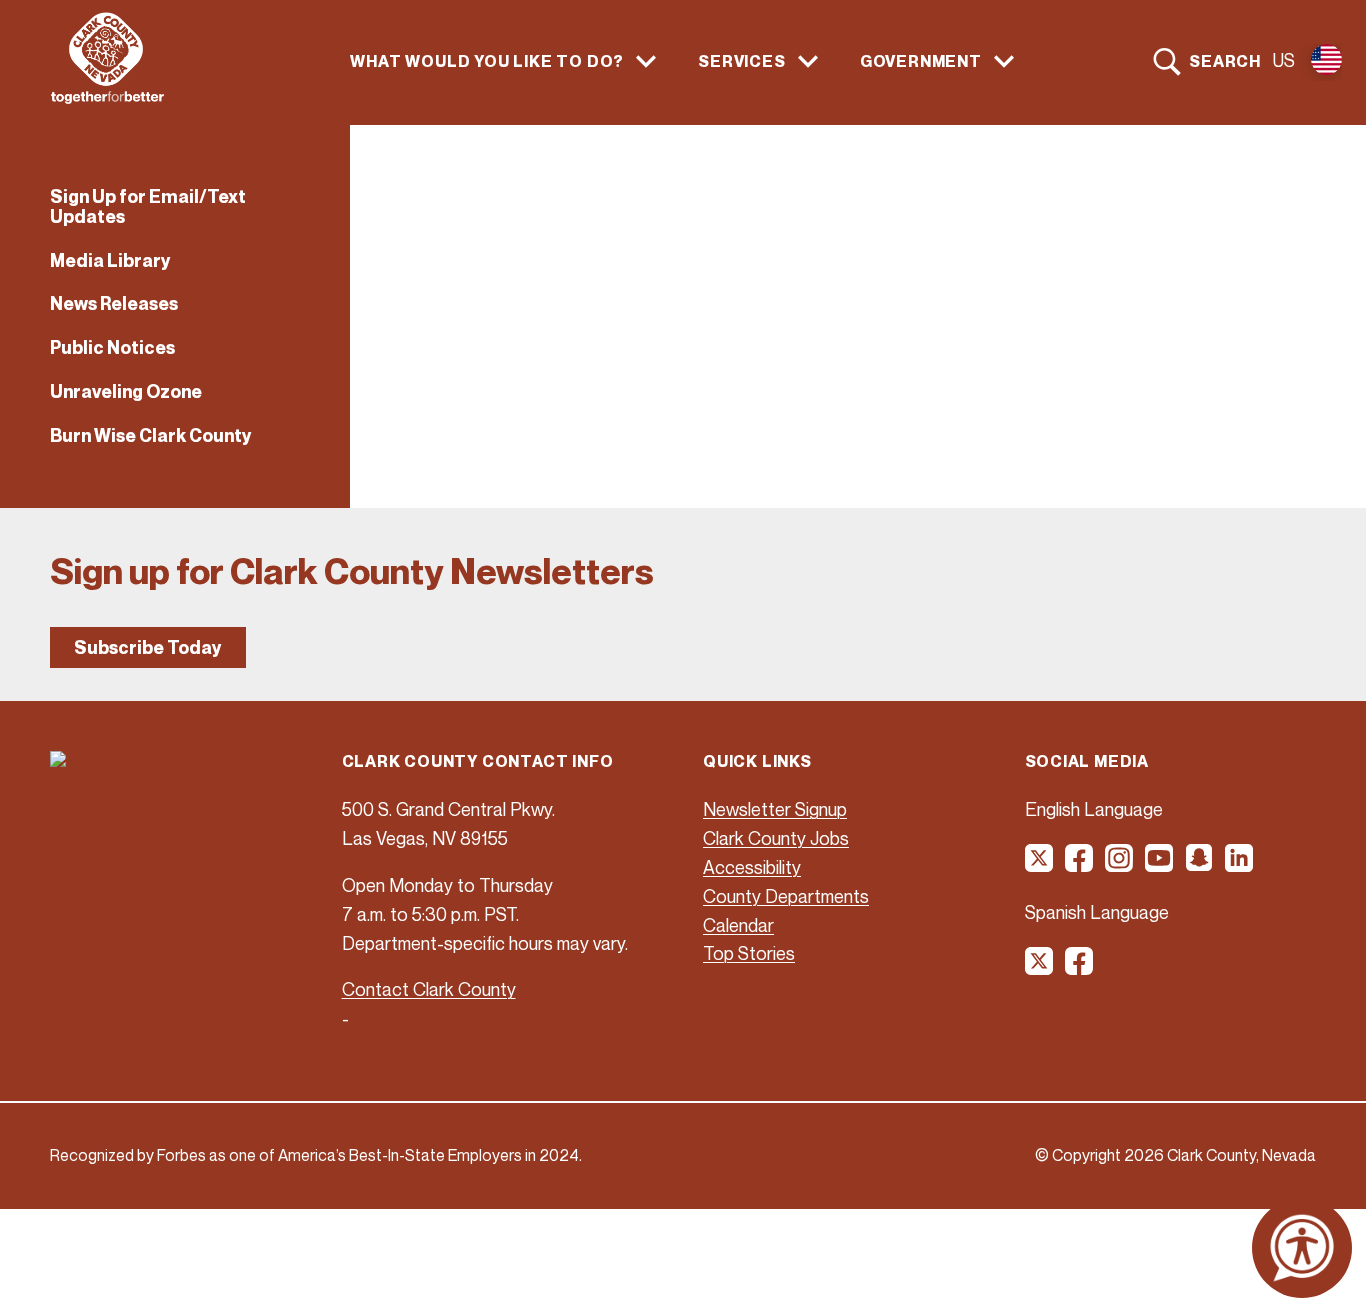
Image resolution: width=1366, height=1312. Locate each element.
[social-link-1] (1040, 865)
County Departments (786, 896)
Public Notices (112, 347)
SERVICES (741, 61)
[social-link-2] (1080, 865)
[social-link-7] (1040, 968)
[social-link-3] (1120, 865)
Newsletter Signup (775, 809)
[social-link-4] (1160, 865)
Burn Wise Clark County (151, 435)
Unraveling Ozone (126, 391)
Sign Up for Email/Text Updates (148, 206)
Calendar (738, 925)
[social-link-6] (1240, 865)
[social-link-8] (1080, 968)
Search (1225, 61)
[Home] (107, 98)
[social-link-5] (1200, 865)
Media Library (110, 260)
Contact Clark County (429, 989)
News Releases (114, 303)
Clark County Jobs (776, 838)
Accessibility (752, 867)
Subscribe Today (148, 647)
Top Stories (749, 953)
